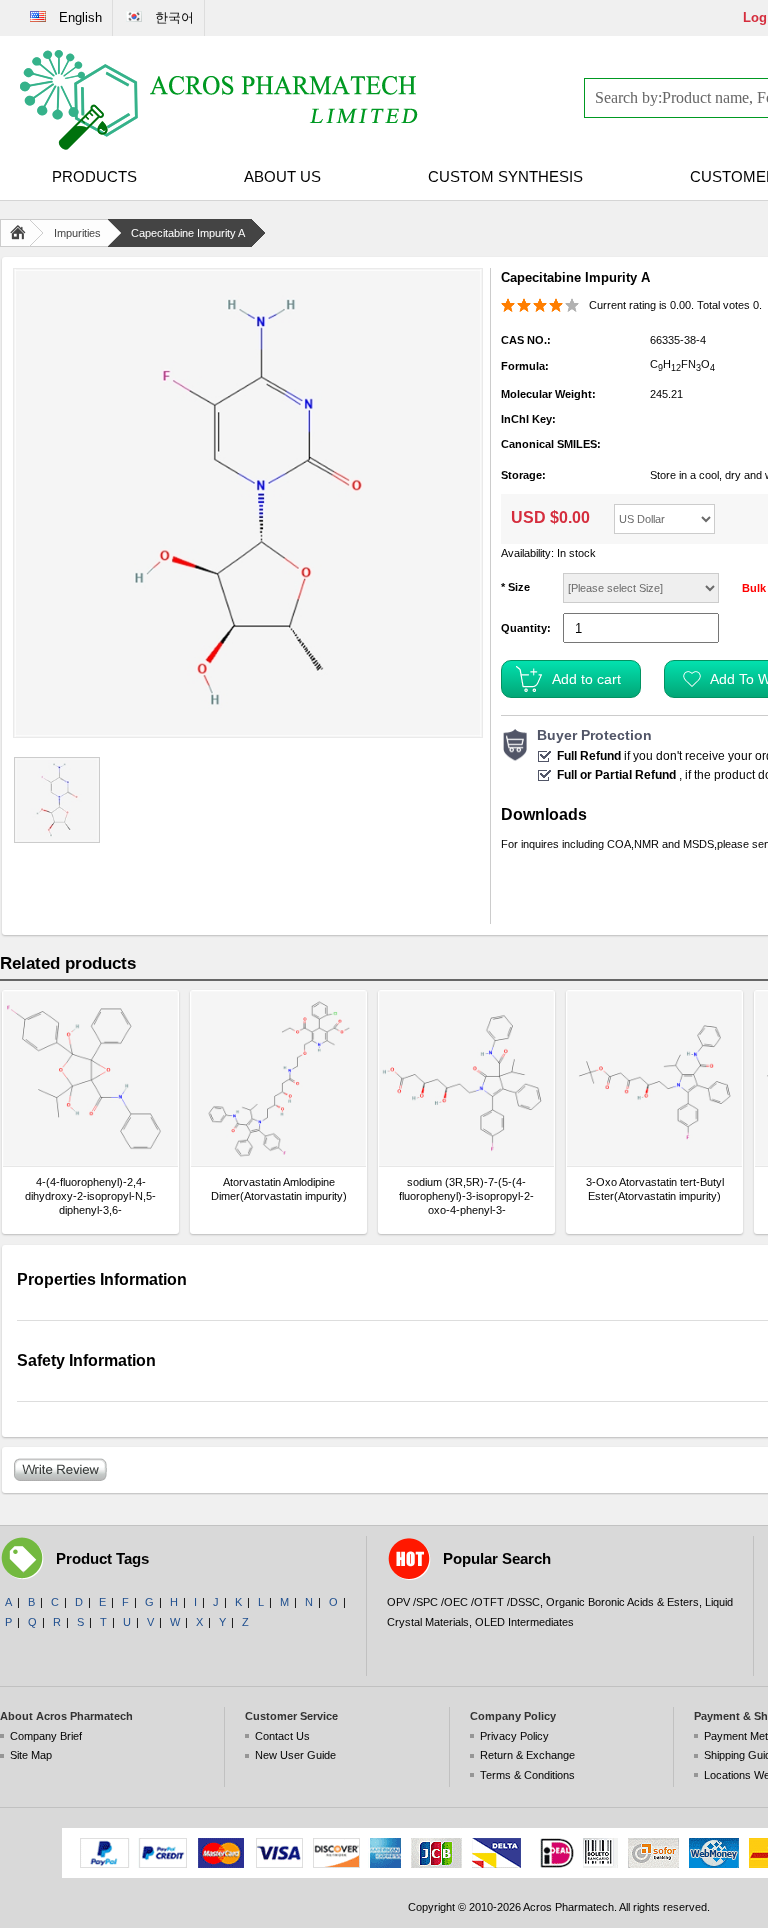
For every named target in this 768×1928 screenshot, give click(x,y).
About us (282, 176)
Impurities (77, 233)
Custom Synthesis (505, 176)
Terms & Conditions (527, 1775)
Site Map (31, 1755)
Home (22, 233)
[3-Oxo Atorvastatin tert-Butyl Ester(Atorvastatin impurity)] (654, 1078)
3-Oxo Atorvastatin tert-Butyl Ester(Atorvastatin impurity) (655, 1189)
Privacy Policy (514, 1736)
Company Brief (46, 1736)
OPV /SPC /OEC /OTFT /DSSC (463, 1602)
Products (94, 176)
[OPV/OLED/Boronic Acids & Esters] (220, 100)
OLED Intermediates (524, 1622)
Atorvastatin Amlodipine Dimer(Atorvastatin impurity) (279, 1189)
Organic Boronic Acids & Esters (622, 1602)
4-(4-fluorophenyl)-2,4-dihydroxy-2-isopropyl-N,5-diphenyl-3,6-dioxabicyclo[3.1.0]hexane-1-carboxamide (91, 1196)
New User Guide (295, 1755)
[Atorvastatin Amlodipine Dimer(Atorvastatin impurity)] (278, 1078)
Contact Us (282, 1736)
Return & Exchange (527, 1755)
